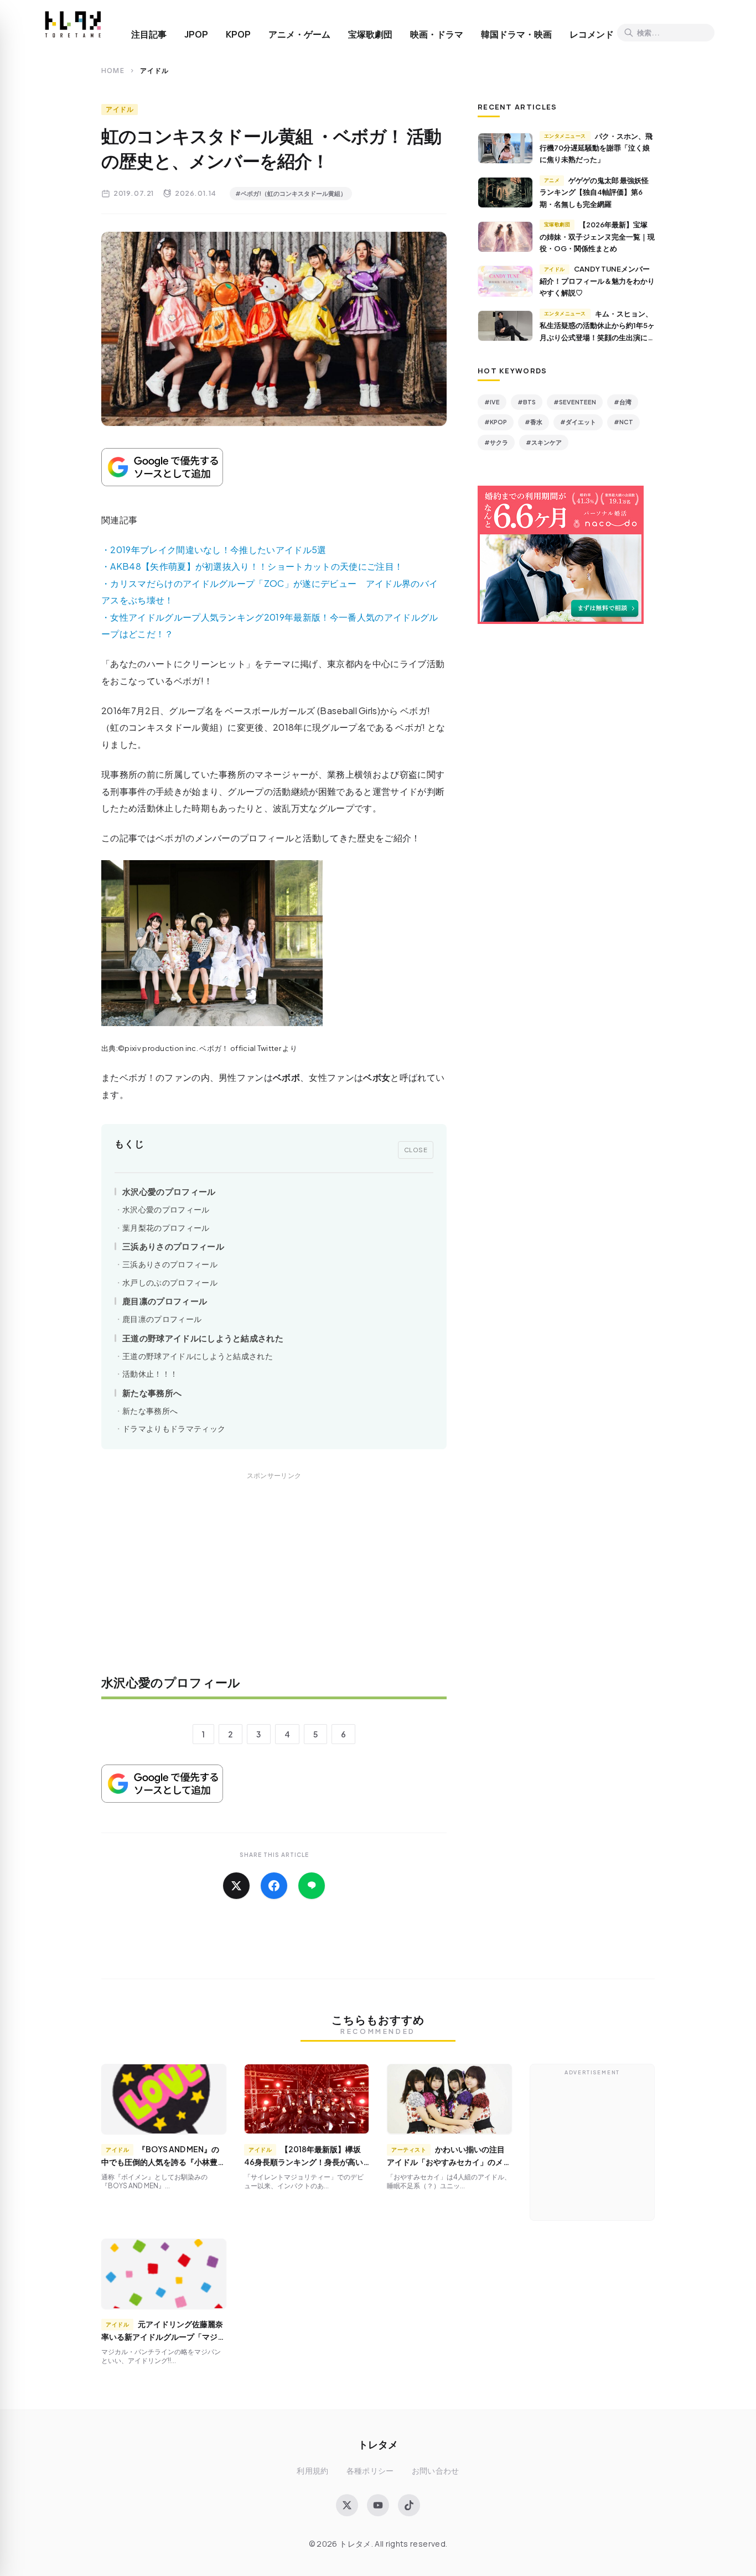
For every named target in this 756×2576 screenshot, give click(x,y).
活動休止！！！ (150, 1374)
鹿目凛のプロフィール (165, 1301)
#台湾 (623, 402)
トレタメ (378, 2444)
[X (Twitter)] (347, 2505)
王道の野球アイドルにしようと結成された (203, 1338)
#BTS (527, 402)
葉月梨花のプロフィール (166, 1228)
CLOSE (416, 1149)
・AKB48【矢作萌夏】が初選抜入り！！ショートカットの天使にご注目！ (252, 566)
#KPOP (496, 422)
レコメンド (592, 34)
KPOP (238, 34)
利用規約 (312, 2471)
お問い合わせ (436, 2471)
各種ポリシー (370, 2471)
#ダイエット (578, 422)
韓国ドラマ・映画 (516, 34)
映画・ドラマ (437, 34)
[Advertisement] (274, 1581)
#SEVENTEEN (575, 402)
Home (113, 71)
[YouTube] (378, 2505)
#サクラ (496, 442)
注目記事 (149, 34)
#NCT (623, 422)
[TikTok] (409, 2505)
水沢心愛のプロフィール (169, 1191)
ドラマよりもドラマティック (174, 1428)
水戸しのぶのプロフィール (170, 1282)
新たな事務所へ (152, 1393)
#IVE (492, 402)
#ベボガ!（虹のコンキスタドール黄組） (291, 193)
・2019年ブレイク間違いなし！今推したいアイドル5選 (214, 550)
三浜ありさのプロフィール (173, 1246)
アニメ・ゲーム (299, 34)
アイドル (120, 109)
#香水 (534, 422)
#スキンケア (544, 442)
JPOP (196, 34)
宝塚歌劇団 (370, 34)
